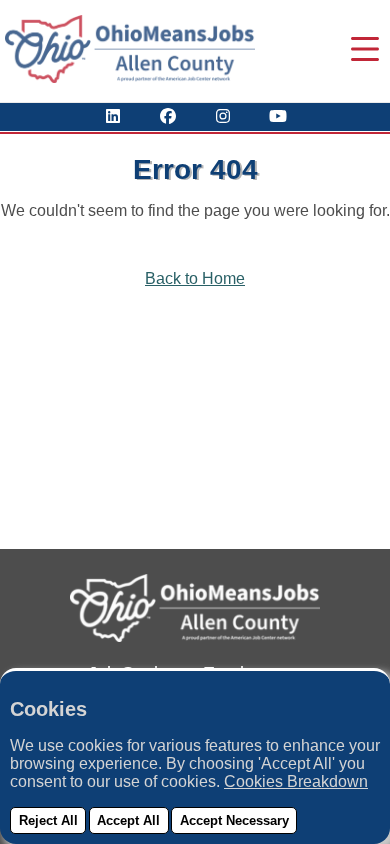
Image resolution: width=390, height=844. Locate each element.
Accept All (128, 820)
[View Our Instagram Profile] (223, 116)
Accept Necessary (234, 820)
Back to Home (195, 278)
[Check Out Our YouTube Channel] (278, 116)
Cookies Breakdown (296, 781)
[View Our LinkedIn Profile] (113, 116)
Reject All (48, 820)
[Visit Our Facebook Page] (168, 116)
